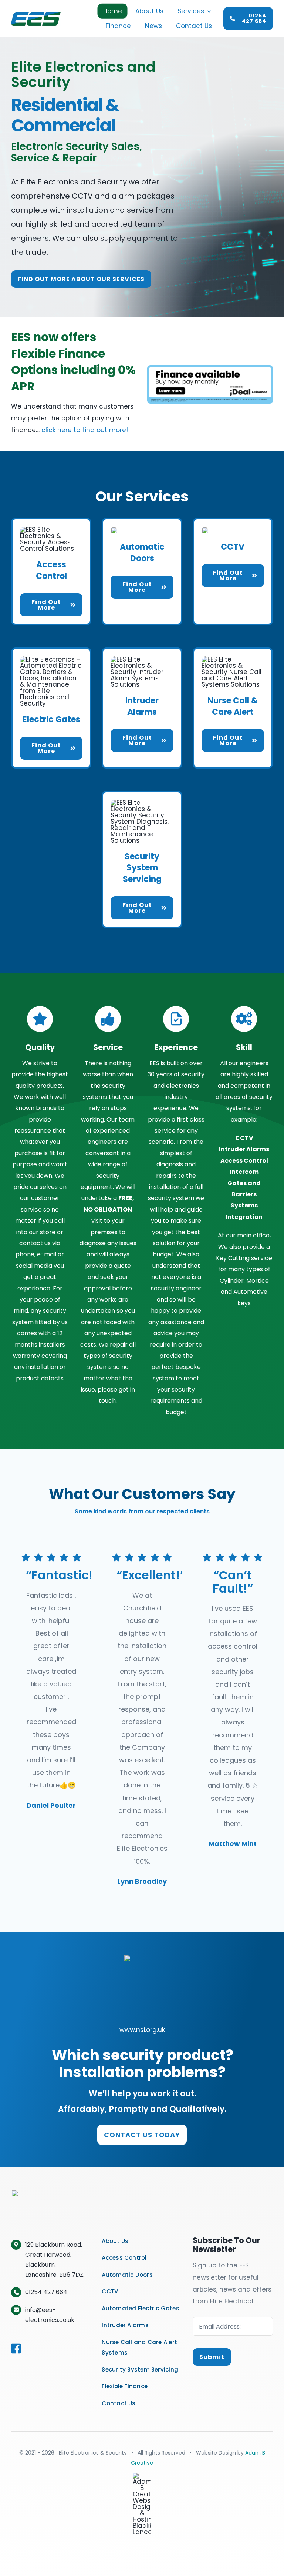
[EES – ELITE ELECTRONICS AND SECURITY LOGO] (36, 15)
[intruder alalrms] (142, 659)
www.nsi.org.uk (142, 2030)
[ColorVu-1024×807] (205, 530)
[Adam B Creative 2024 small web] (142, 2476)
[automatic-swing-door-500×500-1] (114, 530)
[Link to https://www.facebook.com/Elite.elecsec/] (49, 2349)
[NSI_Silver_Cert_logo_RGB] (142, 1957)
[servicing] (142, 803)
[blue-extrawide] (210, 368)
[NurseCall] (233, 659)
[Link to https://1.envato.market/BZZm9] (40, 1019)
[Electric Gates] (51, 659)
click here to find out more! (85, 430)
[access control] (51, 530)
